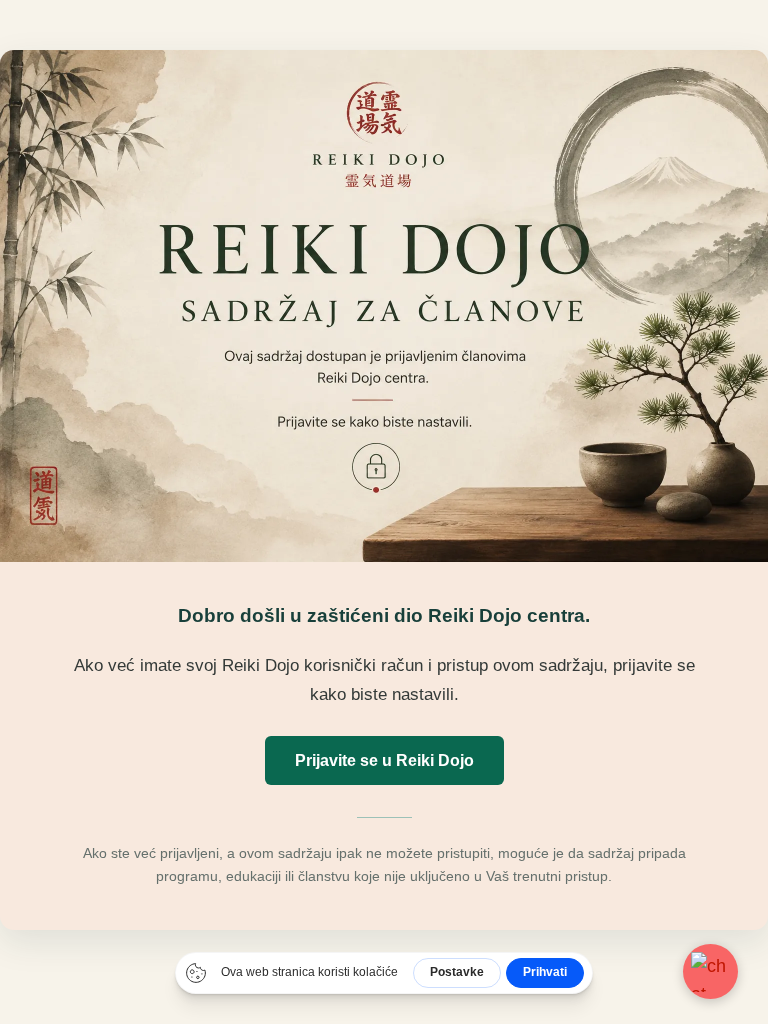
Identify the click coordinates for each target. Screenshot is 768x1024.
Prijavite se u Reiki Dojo (384, 760)
